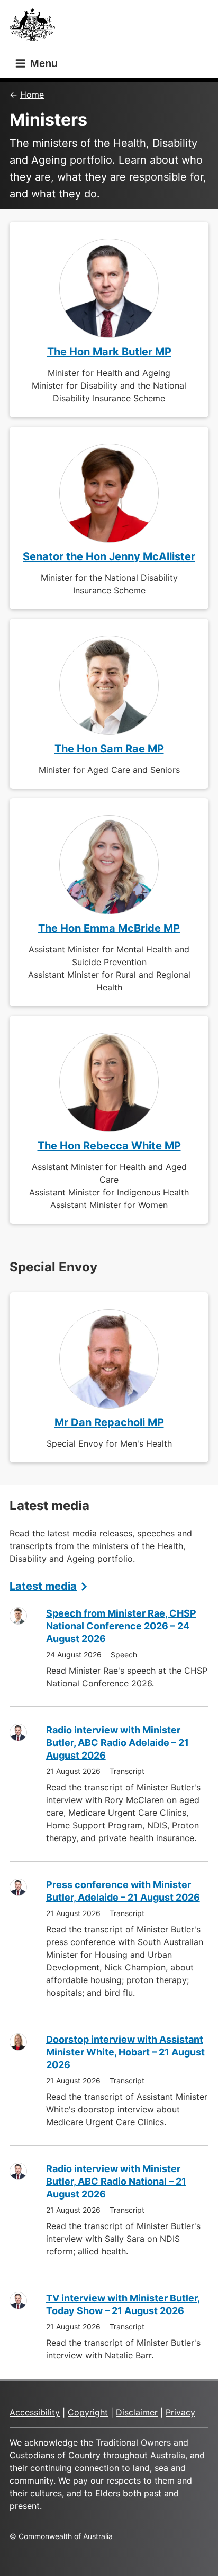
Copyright (88, 2412)
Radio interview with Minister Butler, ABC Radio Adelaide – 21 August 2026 (117, 1743)
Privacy (180, 2412)
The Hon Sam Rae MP (109, 749)
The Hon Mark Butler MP (109, 352)
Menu (42, 63)
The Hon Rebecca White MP (109, 1146)
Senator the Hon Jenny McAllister (109, 556)
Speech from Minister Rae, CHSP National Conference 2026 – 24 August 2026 (121, 1626)
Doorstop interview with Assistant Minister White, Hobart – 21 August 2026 (125, 2052)
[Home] (35, 28)
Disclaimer (137, 2412)
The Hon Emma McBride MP (109, 928)
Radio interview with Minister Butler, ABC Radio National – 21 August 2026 (116, 2181)
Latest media (43, 1586)
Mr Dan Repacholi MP (109, 1422)
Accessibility (35, 2412)
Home (32, 95)
